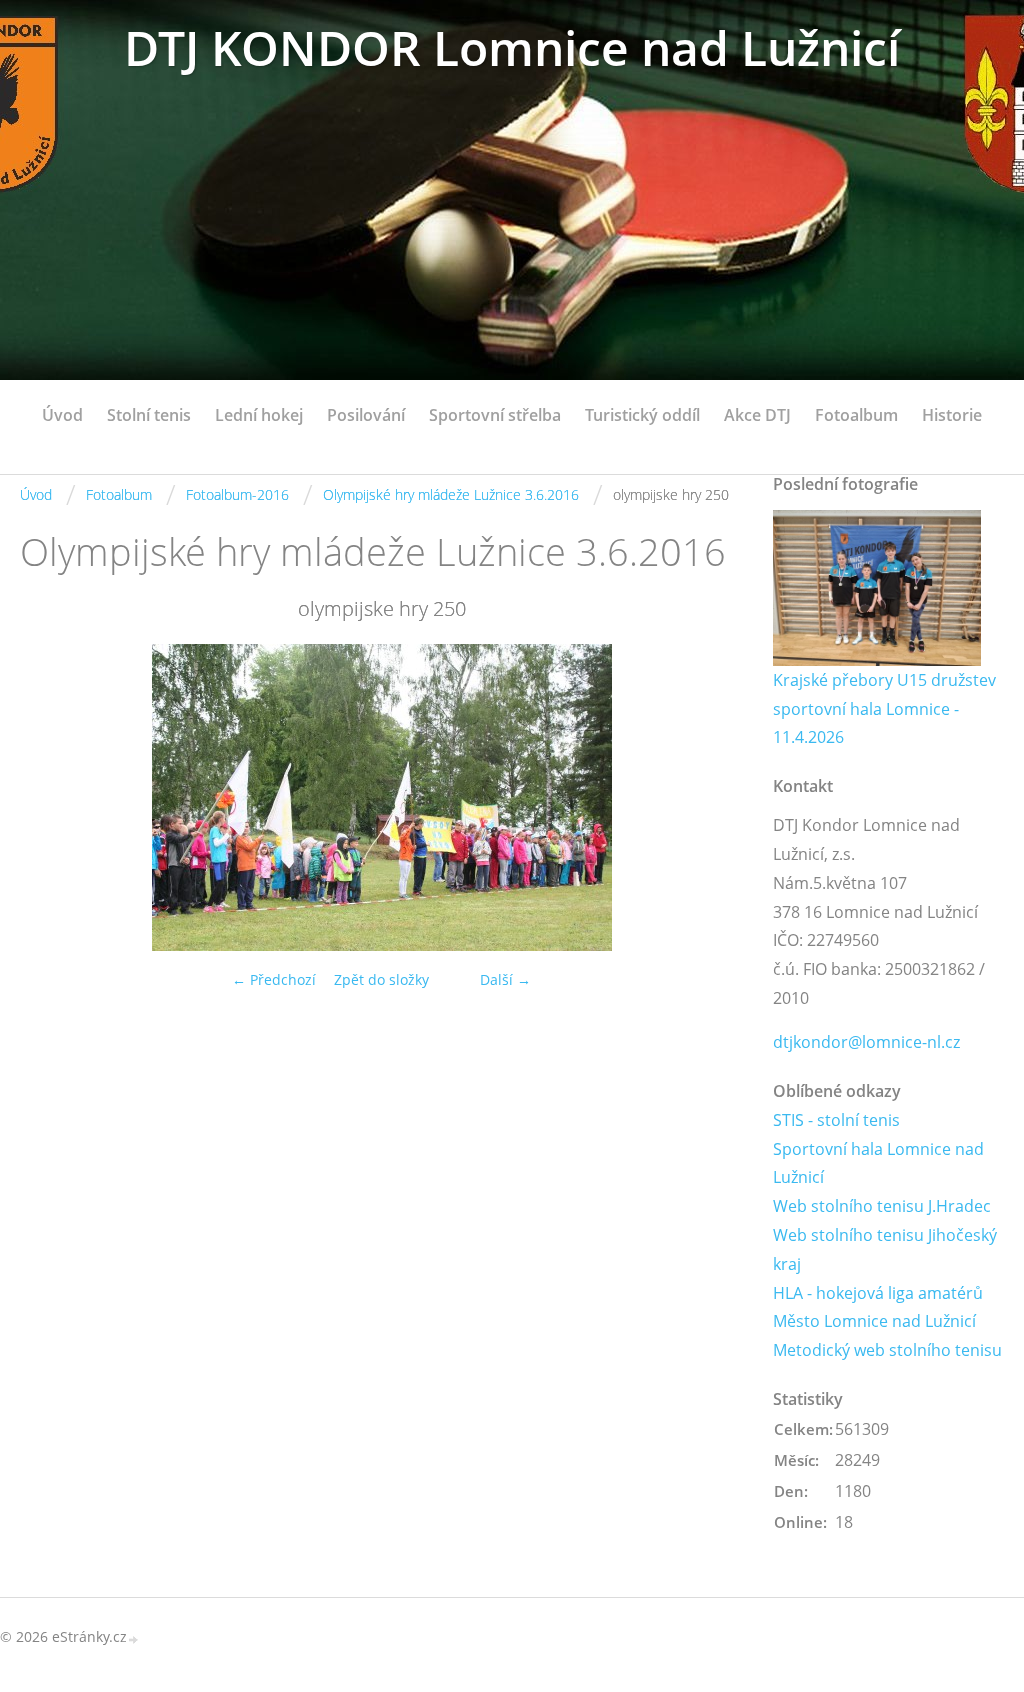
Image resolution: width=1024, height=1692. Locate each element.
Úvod (62, 415)
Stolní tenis (149, 415)
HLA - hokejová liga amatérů (878, 1293)
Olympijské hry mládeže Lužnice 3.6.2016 (451, 494)
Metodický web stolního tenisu (887, 1350)
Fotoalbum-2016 (237, 494)
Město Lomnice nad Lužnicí (874, 1321)
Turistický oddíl (642, 415)
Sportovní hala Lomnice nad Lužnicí (878, 1163)
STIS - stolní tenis (836, 1120)
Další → (505, 979)
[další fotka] (710, 797)
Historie (952, 415)
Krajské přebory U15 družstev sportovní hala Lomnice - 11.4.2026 (884, 709)
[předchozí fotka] (52, 797)
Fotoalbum (856, 415)
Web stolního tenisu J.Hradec (882, 1206)
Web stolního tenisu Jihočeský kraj (885, 1249)
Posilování (366, 415)
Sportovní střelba (495, 415)
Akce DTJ (757, 415)
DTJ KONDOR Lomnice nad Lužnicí (512, 47)
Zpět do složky (381, 979)
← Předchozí (274, 979)
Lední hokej (259, 415)
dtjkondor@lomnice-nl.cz (866, 1042)
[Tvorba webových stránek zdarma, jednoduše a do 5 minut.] (134, 1638)
